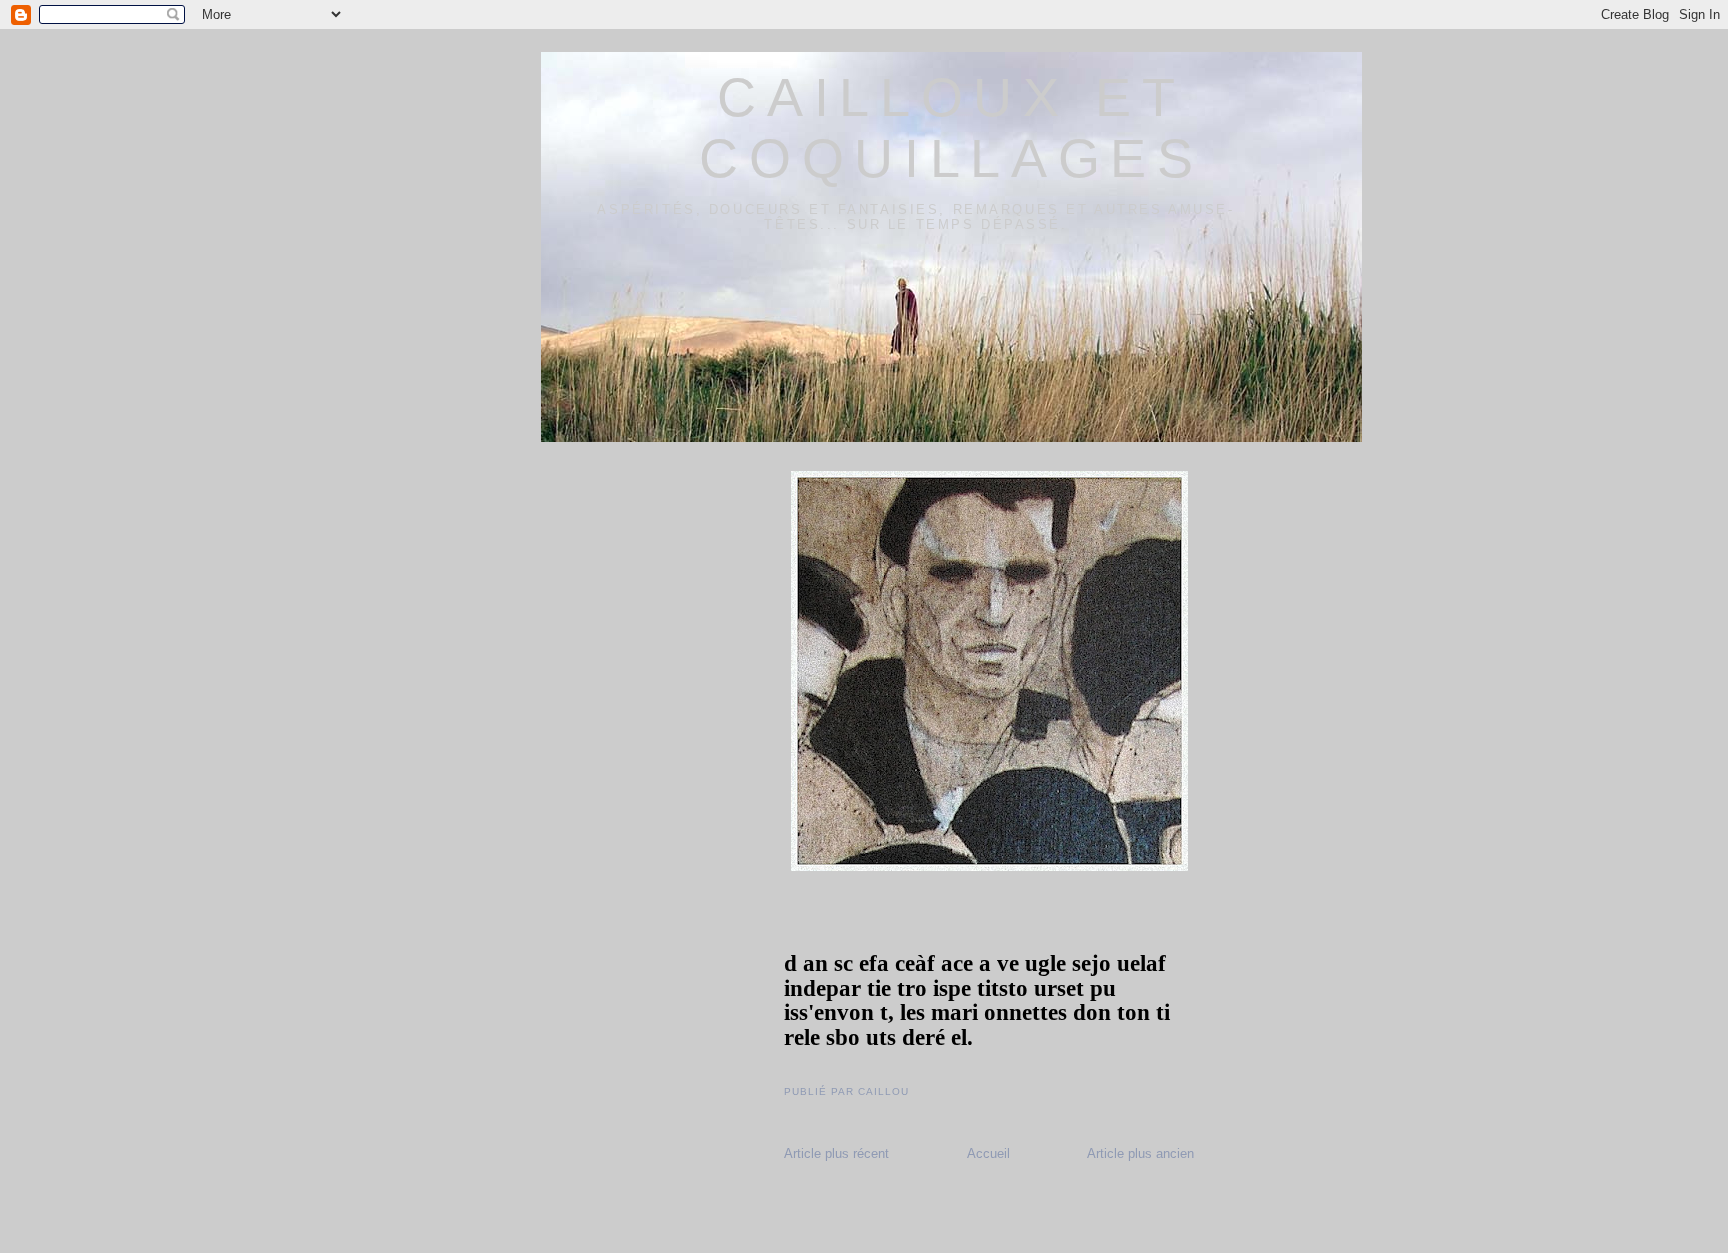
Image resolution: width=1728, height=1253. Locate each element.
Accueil (988, 1153)
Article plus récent (836, 1153)
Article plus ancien (1140, 1153)
